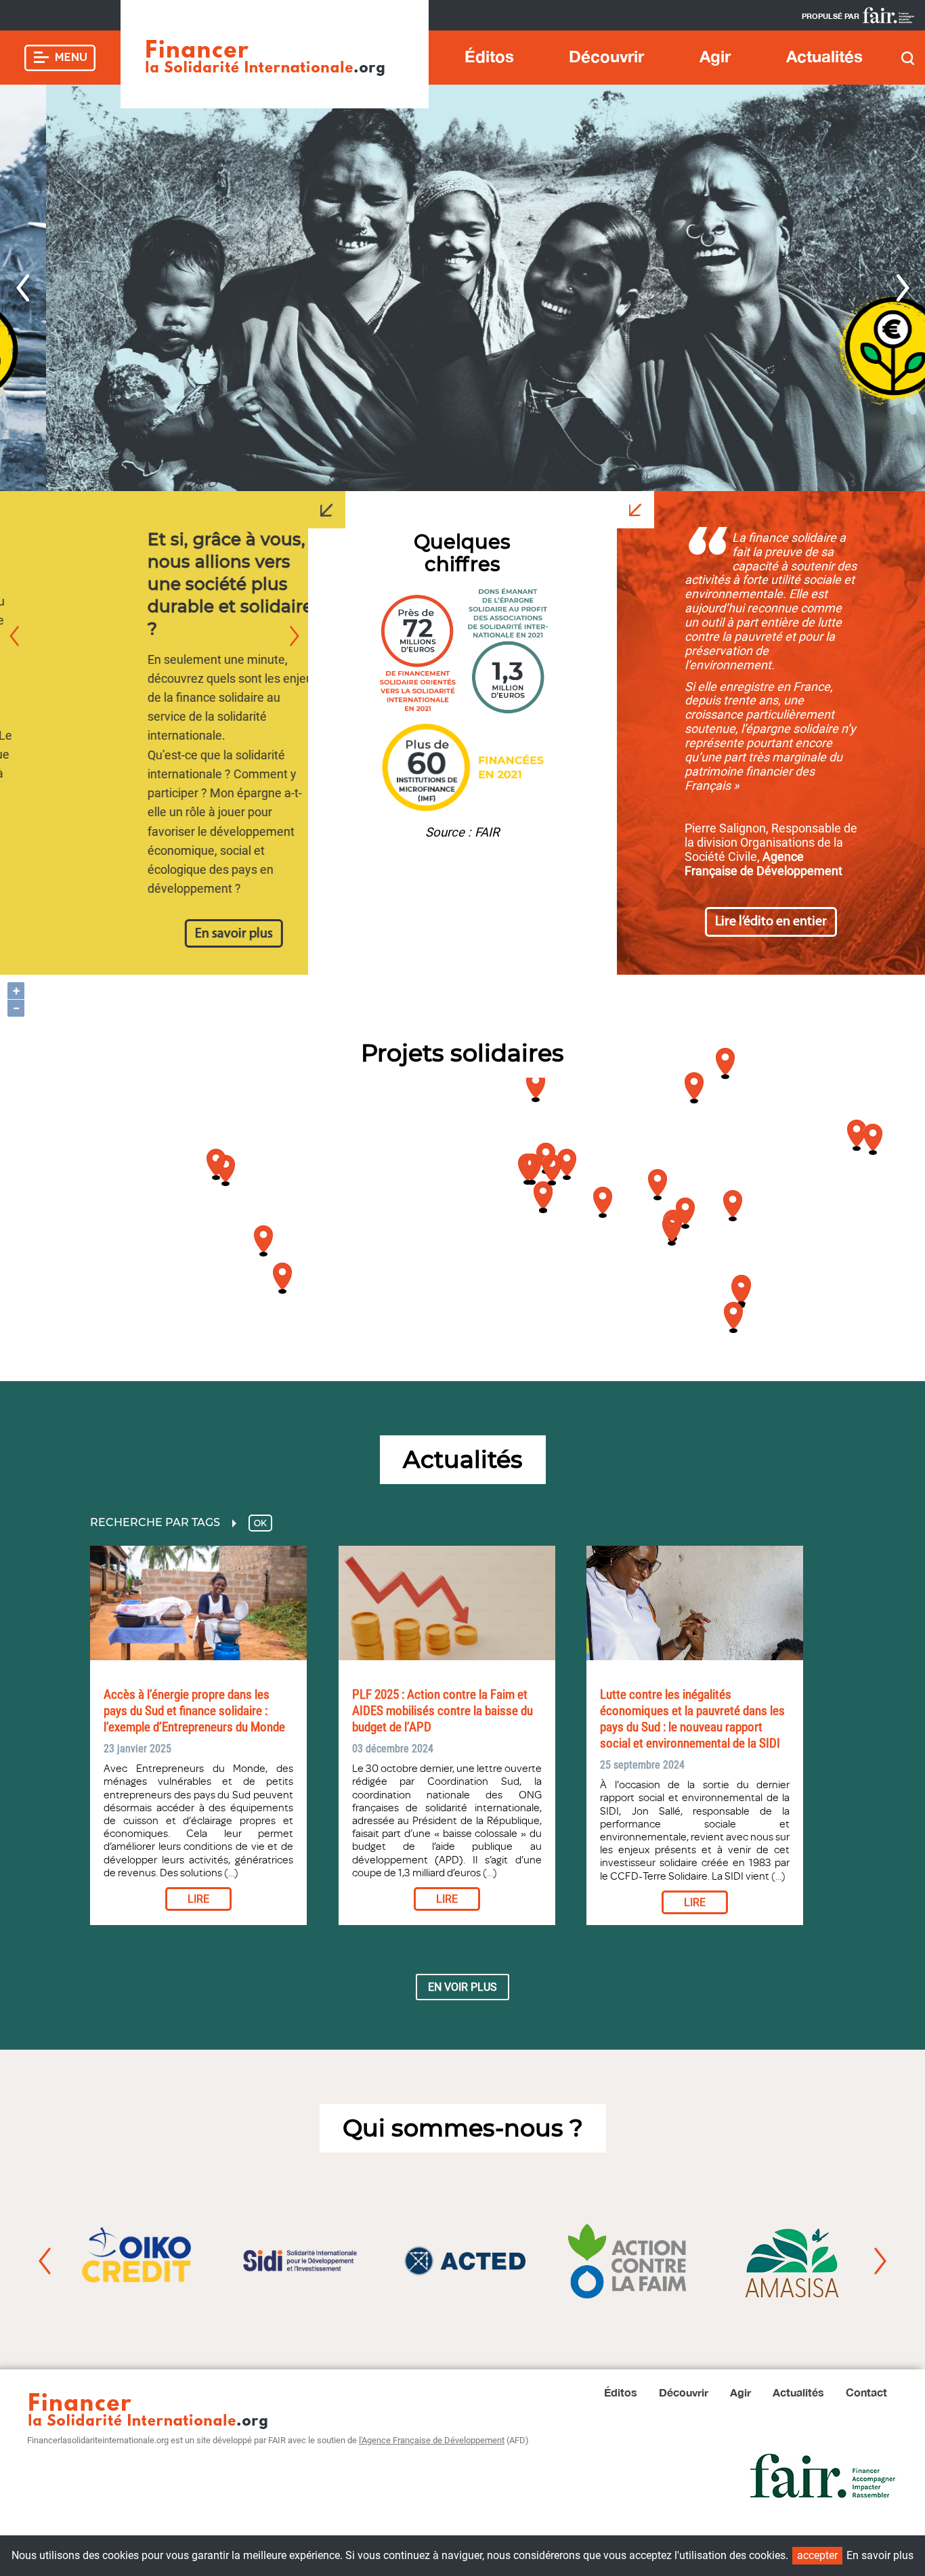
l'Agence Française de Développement (432, 2440)
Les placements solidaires (787, 105)
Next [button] (903, 288)
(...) (230, 1873)
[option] (462, 288)
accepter (817, 2555)
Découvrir (606, 56)
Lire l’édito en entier (771, 922)
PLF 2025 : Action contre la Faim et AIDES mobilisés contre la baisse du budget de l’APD (443, 1711)
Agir (715, 56)
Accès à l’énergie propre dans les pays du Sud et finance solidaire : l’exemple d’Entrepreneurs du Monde (194, 1711)
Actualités (824, 56)
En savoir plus (154, 934)
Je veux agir (316, 421)
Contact (866, 2392)
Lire (198, 1899)
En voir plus (462, 1987)
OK (260, 1523)
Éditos (489, 56)
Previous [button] (22, 288)
